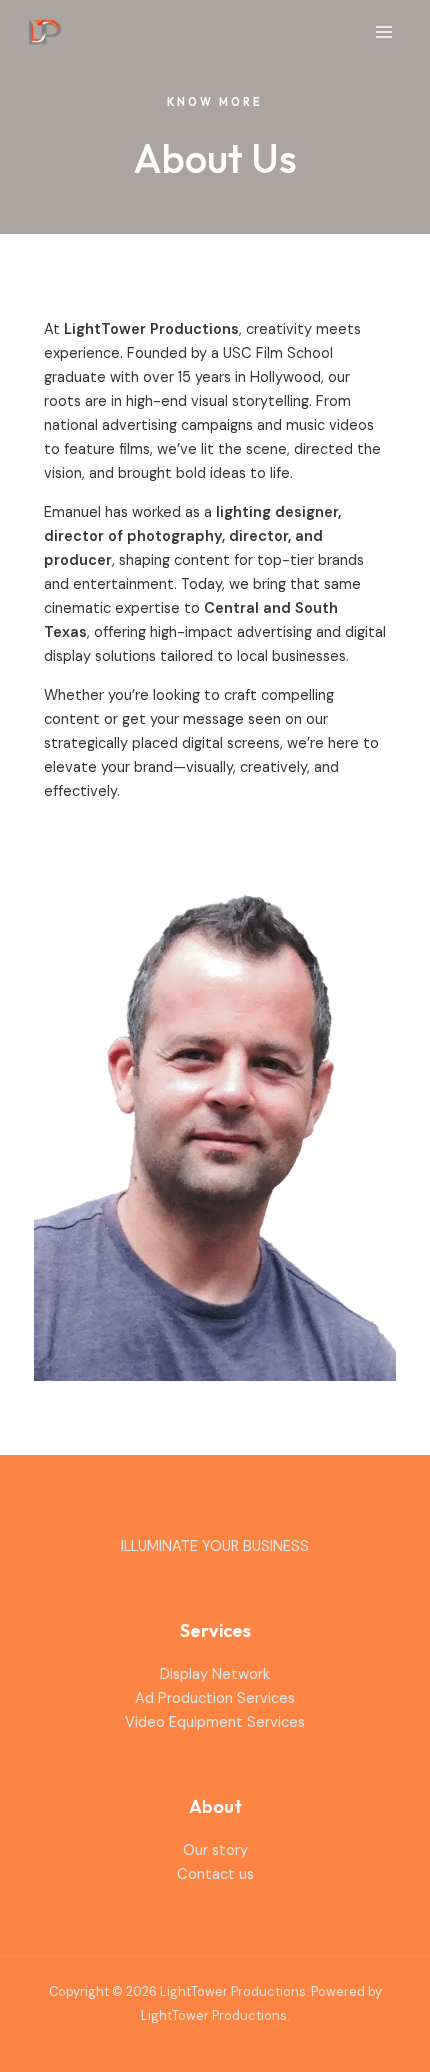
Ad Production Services (215, 1698)
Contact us (215, 1874)
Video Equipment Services (215, 1722)
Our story (215, 1850)
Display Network (215, 1674)
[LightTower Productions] (45, 31)
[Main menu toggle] (384, 32)
